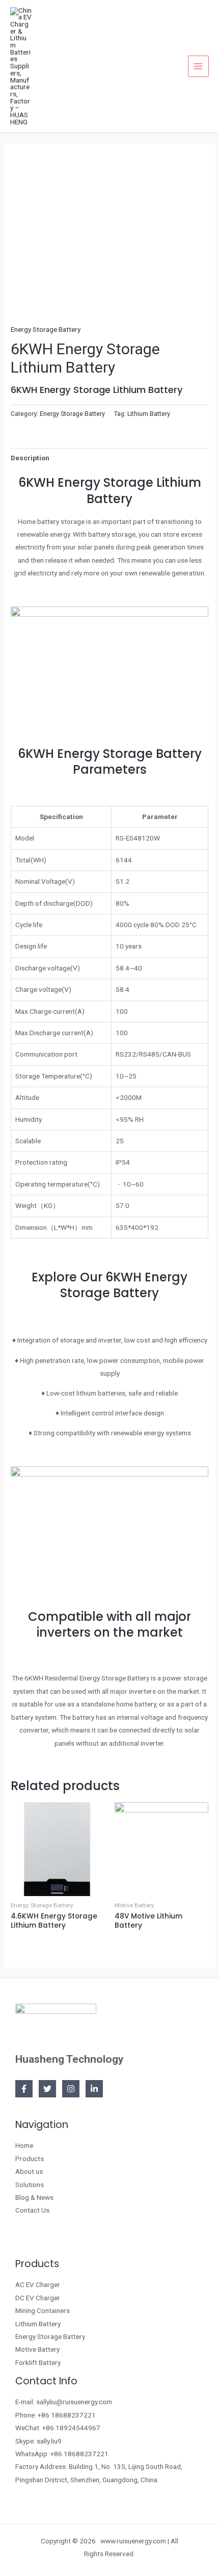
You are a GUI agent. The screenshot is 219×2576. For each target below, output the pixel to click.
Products (30, 2159)
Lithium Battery (149, 414)
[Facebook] (24, 2089)
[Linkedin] (94, 2089)
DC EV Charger (38, 2298)
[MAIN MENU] (198, 66)
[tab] (109, 458)
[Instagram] (71, 2089)
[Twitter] (47, 2089)
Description (30, 458)
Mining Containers (43, 2310)
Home (24, 2145)
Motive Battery (37, 2349)
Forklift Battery (38, 2362)
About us (29, 2171)
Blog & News (34, 2197)
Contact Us (32, 2210)
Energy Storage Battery (46, 329)
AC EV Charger (38, 2284)
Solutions (30, 2185)
